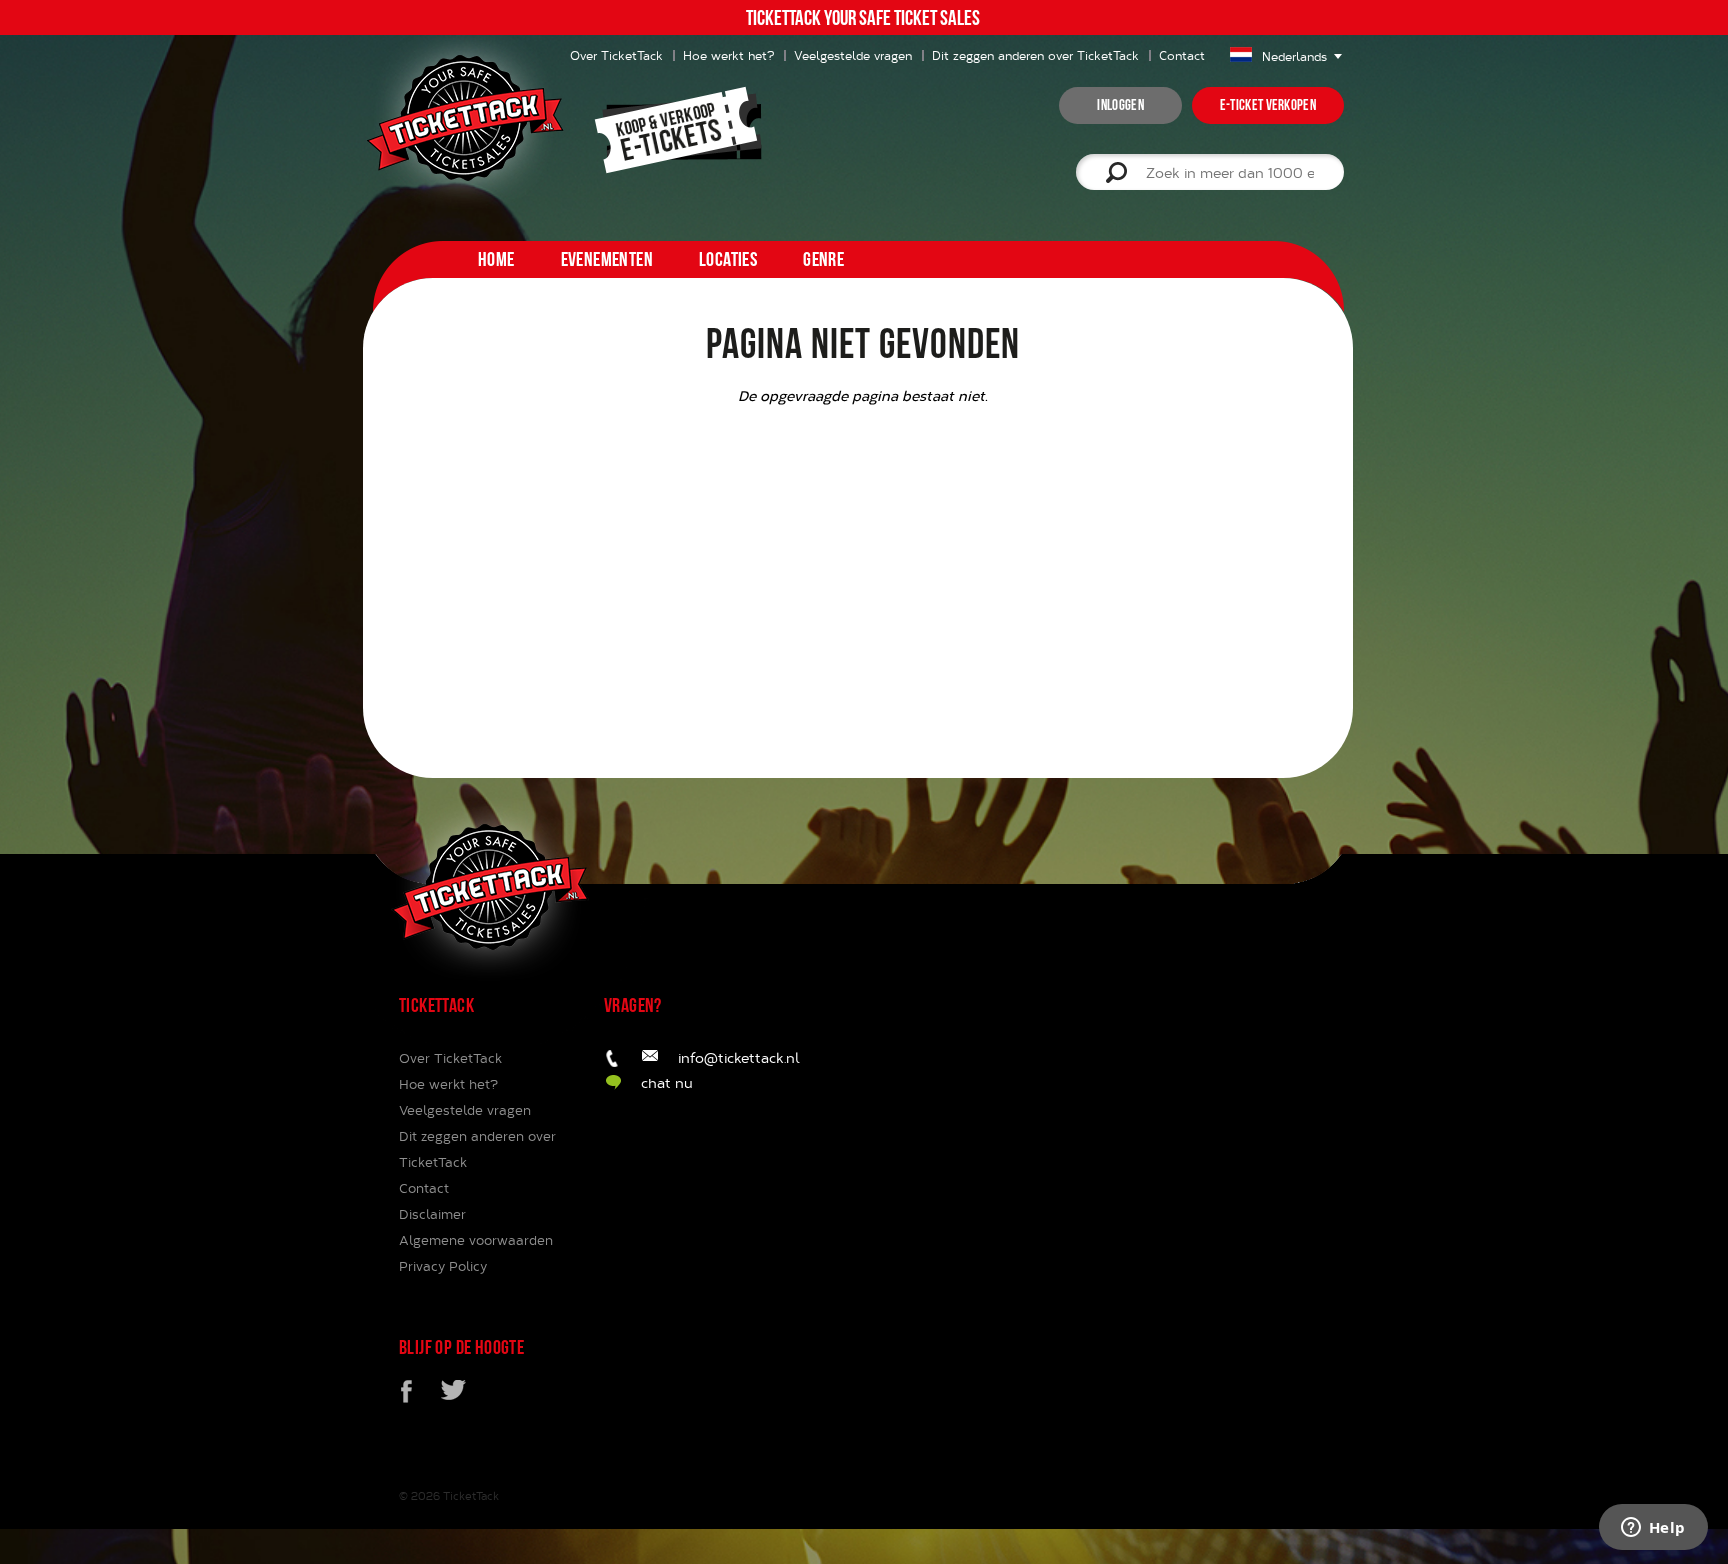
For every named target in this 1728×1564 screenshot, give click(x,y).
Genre (823, 259)
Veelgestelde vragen (853, 55)
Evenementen (607, 259)
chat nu (667, 1082)
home (496, 259)
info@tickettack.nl (739, 1057)
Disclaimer (432, 1214)
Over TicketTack (450, 1058)
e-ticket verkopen (1268, 105)
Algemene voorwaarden (476, 1240)
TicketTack (471, 1495)
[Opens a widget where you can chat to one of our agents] (1653, 1529)
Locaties (728, 259)
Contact (1182, 55)
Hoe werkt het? (728, 55)
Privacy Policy (443, 1266)
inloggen (1120, 105)
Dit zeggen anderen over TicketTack (1035, 55)
